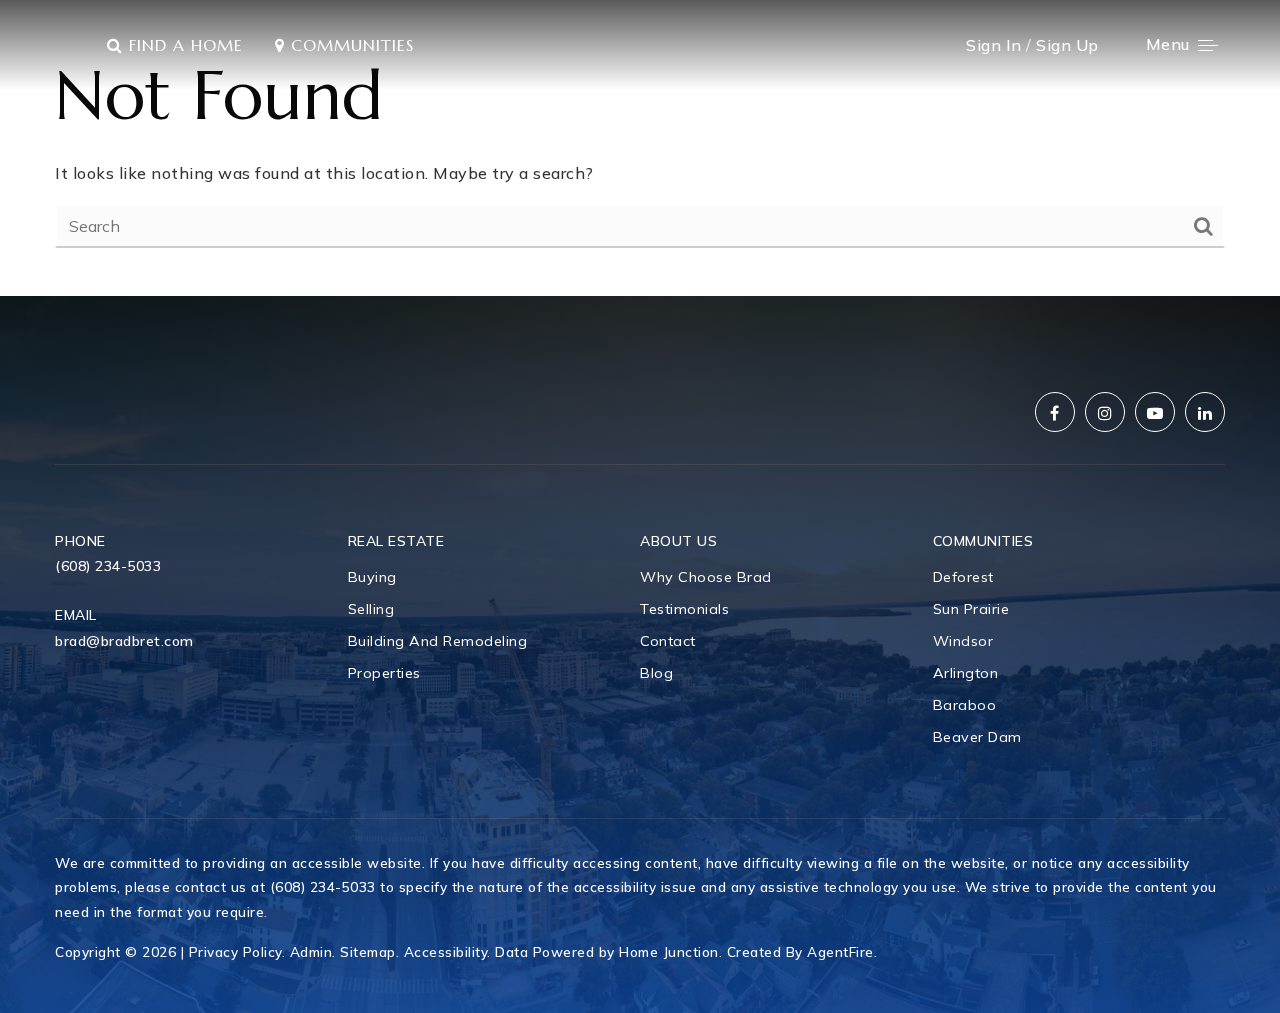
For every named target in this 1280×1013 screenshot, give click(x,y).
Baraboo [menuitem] (965, 705)
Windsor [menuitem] (963, 641)
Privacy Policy (235, 951)
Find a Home (183, 45)
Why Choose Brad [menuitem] (706, 577)
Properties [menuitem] (384, 673)
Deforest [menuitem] (963, 577)
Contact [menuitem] (668, 641)
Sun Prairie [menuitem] (971, 609)
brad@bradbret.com (124, 641)
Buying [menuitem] (372, 577)
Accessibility (446, 951)
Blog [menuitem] (656, 673)
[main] (640, 148)
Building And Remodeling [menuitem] (438, 641)
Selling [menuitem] (371, 609)
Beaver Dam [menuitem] (977, 737)
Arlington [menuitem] (966, 673)
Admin (311, 951)
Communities (349, 45)
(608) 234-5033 (108, 566)
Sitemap (368, 951)
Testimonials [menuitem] (684, 609)
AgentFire (840, 951)
